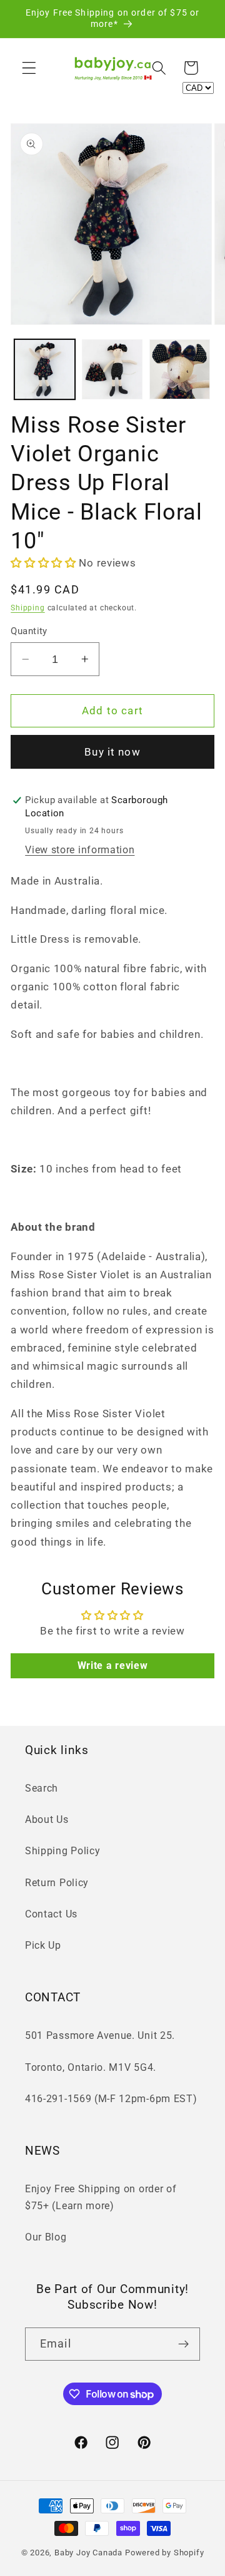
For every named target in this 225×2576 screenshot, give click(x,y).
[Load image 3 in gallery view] (180, 370)
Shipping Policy (62, 1851)
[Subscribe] (183, 2344)
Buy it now (112, 752)
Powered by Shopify (165, 2553)
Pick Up (43, 1945)
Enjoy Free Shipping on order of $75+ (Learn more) (101, 2197)
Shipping (27, 608)
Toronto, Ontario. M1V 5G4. (91, 2067)
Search (42, 1788)
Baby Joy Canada (88, 2553)
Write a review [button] (113, 1665)
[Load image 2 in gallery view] (112, 370)
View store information (80, 850)
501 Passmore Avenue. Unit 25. (100, 2035)
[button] (29, 68)
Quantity (29, 631)
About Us (47, 1819)
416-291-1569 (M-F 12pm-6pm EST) (111, 2099)
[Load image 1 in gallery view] (45, 370)
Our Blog (46, 2237)
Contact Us (51, 1914)
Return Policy (57, 1883)
